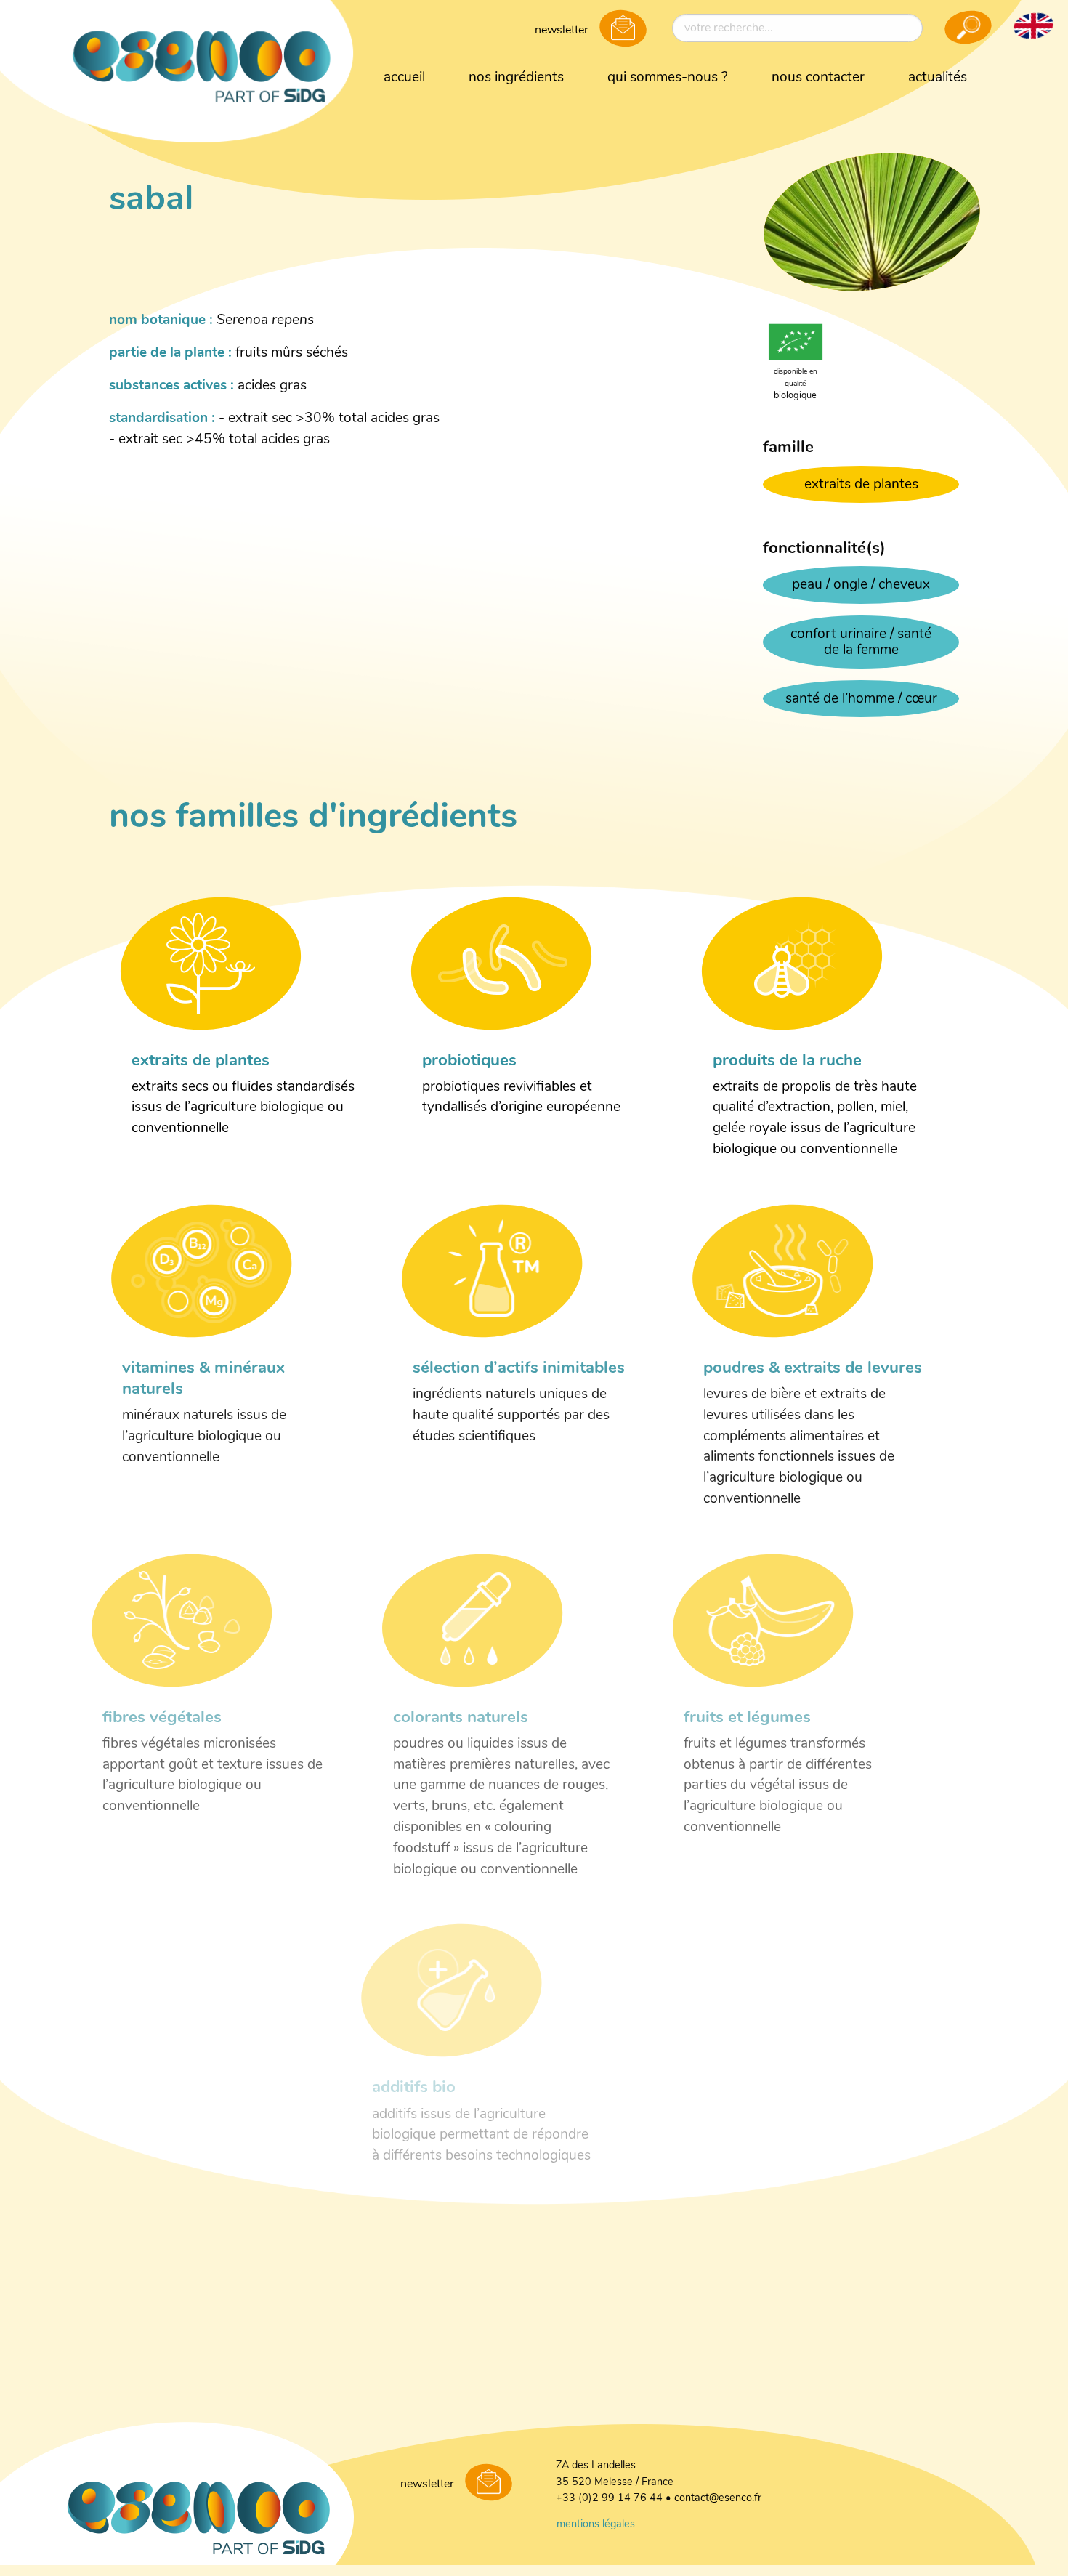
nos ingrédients (516, 78)
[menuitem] (404, 78)
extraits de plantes (861, 485)
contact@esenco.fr (718, 2499)
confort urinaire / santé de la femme (861, 643)
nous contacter (818, 78)
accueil (404, 78)
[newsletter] (623, 30)
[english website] (1033, 25)
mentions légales (596, 2525)
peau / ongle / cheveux (861, 585)
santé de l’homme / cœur (861, 699)
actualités (938, 78)
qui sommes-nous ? (668, 78)
